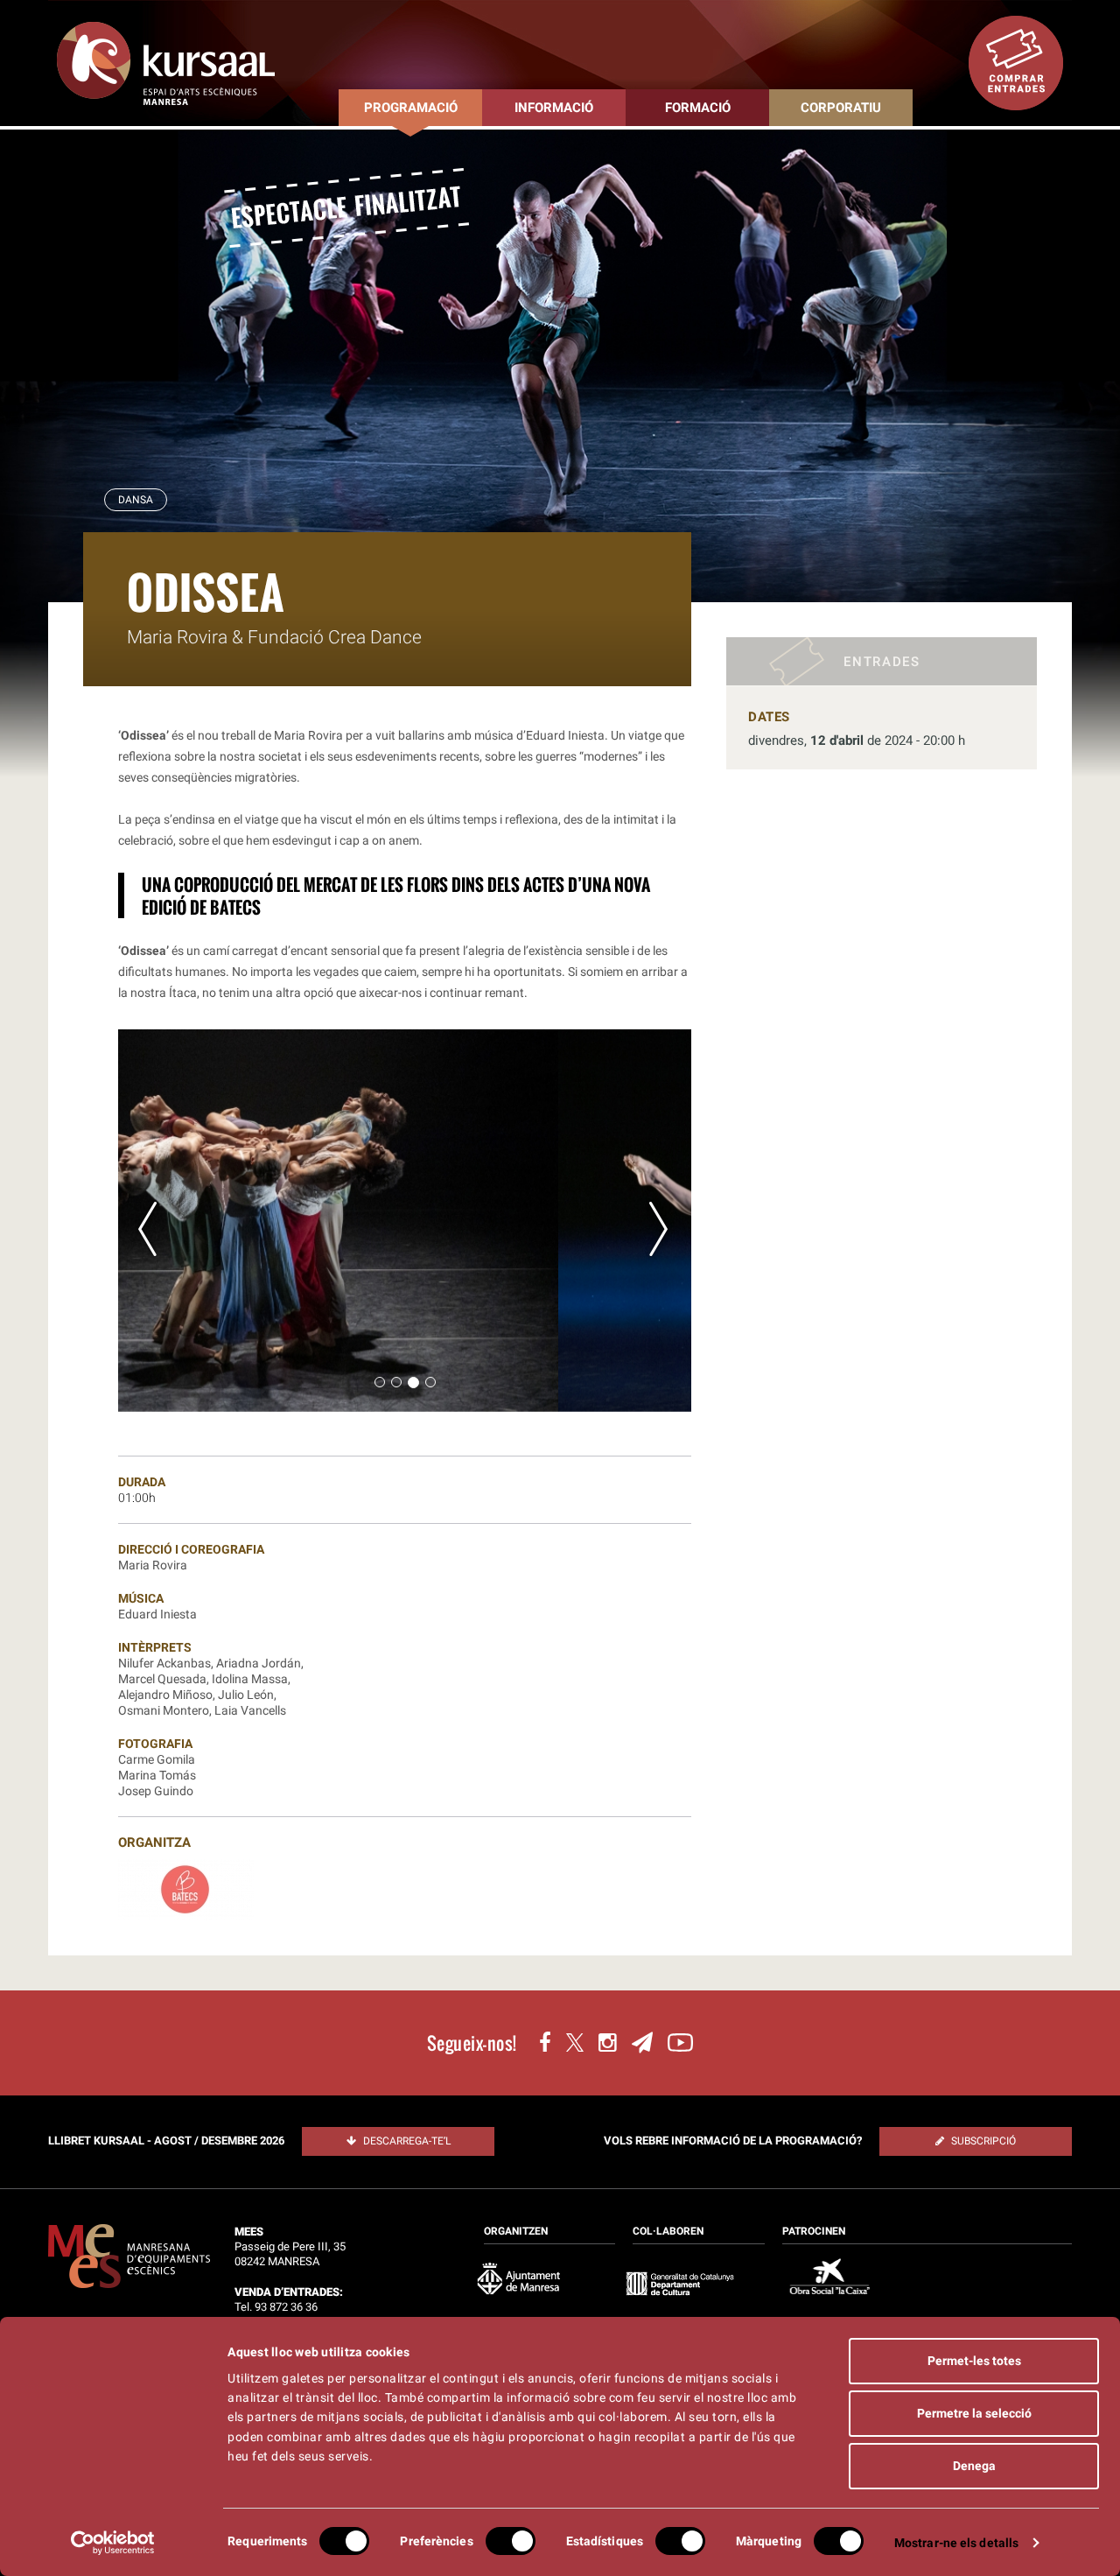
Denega (974, 2466)
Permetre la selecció (974, 2413)
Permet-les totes (974, 2361)
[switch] (511, 2541)
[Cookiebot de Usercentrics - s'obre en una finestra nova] (113, 2543)
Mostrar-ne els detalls (956, 2543)
